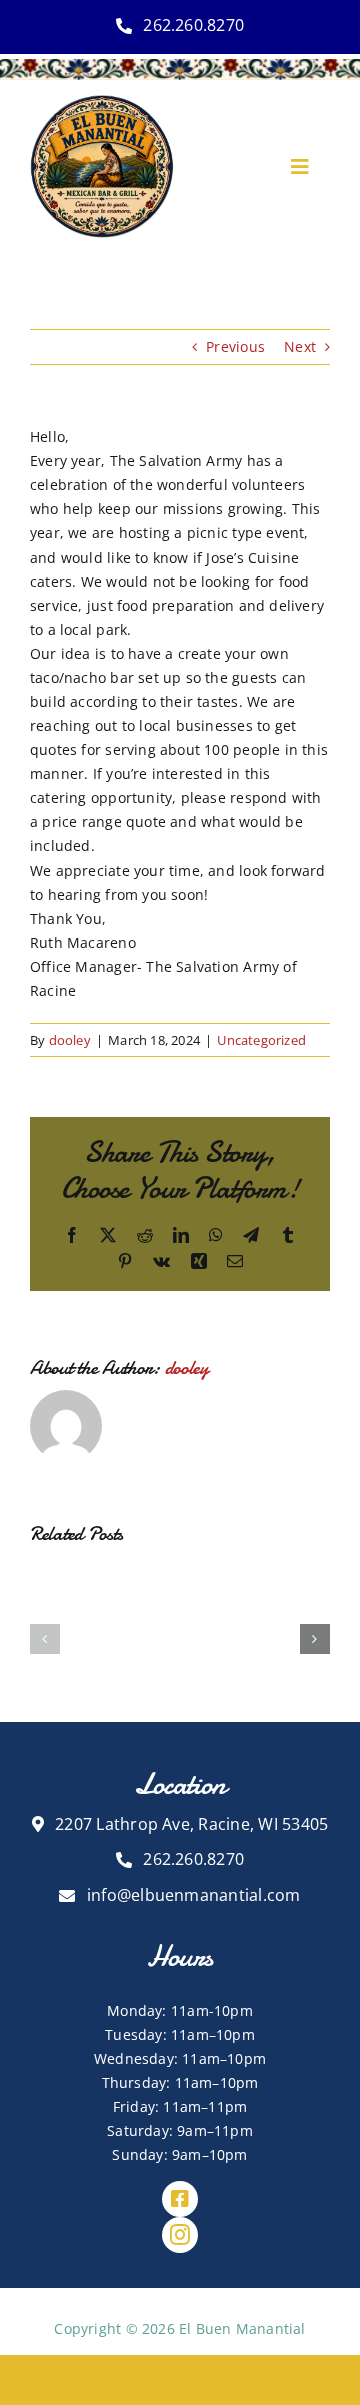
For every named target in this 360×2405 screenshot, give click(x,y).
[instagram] (180, 2235)
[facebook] (180, 2199)
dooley (70, 1040)
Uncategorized (261, 1040)
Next (300, 346)
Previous (235, 346)
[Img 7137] (102, 101)
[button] (45, 1639)
